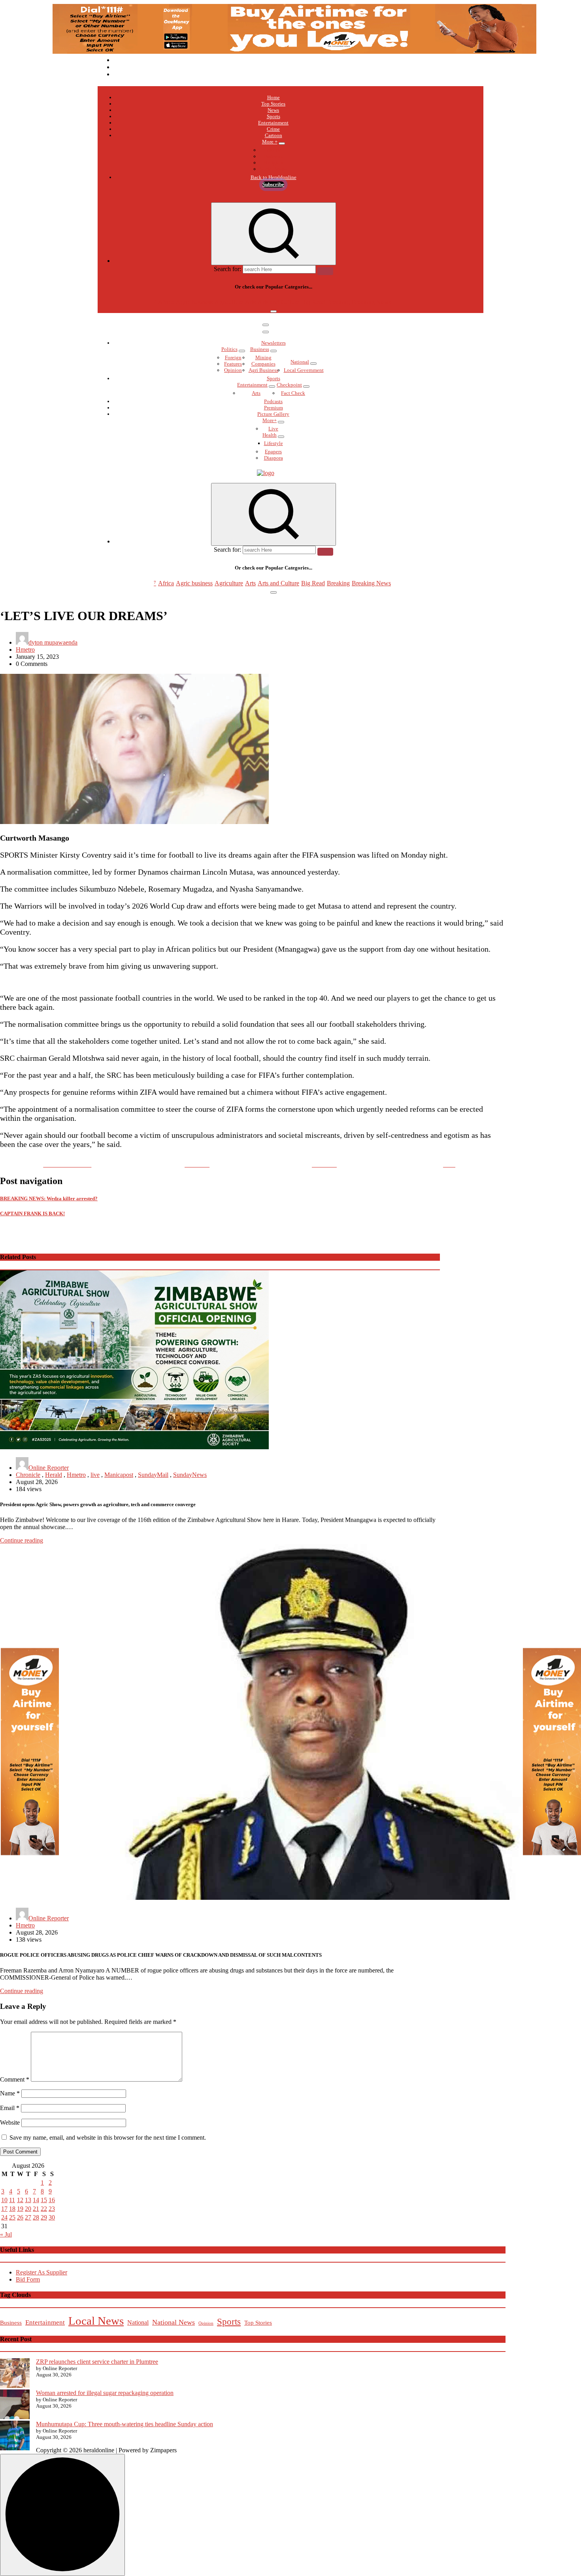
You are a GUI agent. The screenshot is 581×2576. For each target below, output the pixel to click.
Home (274, 97)
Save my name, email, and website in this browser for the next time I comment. (108, 2138)
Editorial (274, 150)
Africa (166, 302)
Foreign (233, 357)
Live (273, 429)
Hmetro (25, 650)
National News (174, 2322)
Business (260, 349)
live (95, 1475)
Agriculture (229, 302)
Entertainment (273, 123)
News (273, 110)
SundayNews (190, 1475)
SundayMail (153, 1475)
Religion (274, 163)
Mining (263, 357)
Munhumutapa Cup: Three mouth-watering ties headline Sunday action (124, 2424)
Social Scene (273, 169)
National (300, 362)
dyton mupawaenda (53, 642)
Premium (274, 408)
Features (233, 364)
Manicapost (119, 1475)
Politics (229, 349)
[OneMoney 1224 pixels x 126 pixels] (294, 52)
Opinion (233, 370)
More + (270, 142)
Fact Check (293, 393)
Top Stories (273, 104)
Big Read (313, 302)
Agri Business (263, 370)
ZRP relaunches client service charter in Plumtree (97, 2362)
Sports (274, 116)
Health (270, 435)
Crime (273, 129)
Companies (263, 364)
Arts (250, 302)
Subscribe (273, 184)
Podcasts (273, 156)
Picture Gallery (273, 414)
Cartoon (274, 135)
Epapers (273, 452)
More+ (270, 420)
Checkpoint (289, 385)
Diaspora (274, 458)
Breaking (338, 302)
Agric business (194, 302)
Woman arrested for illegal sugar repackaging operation (105, 2393)
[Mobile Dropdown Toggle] (282, 143)
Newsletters (274, 343)
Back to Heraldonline (274, 177)
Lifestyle (274, 443)
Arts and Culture (278, 302)
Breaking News (371, 302)
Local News (96, 2321)
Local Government (304, 370)
